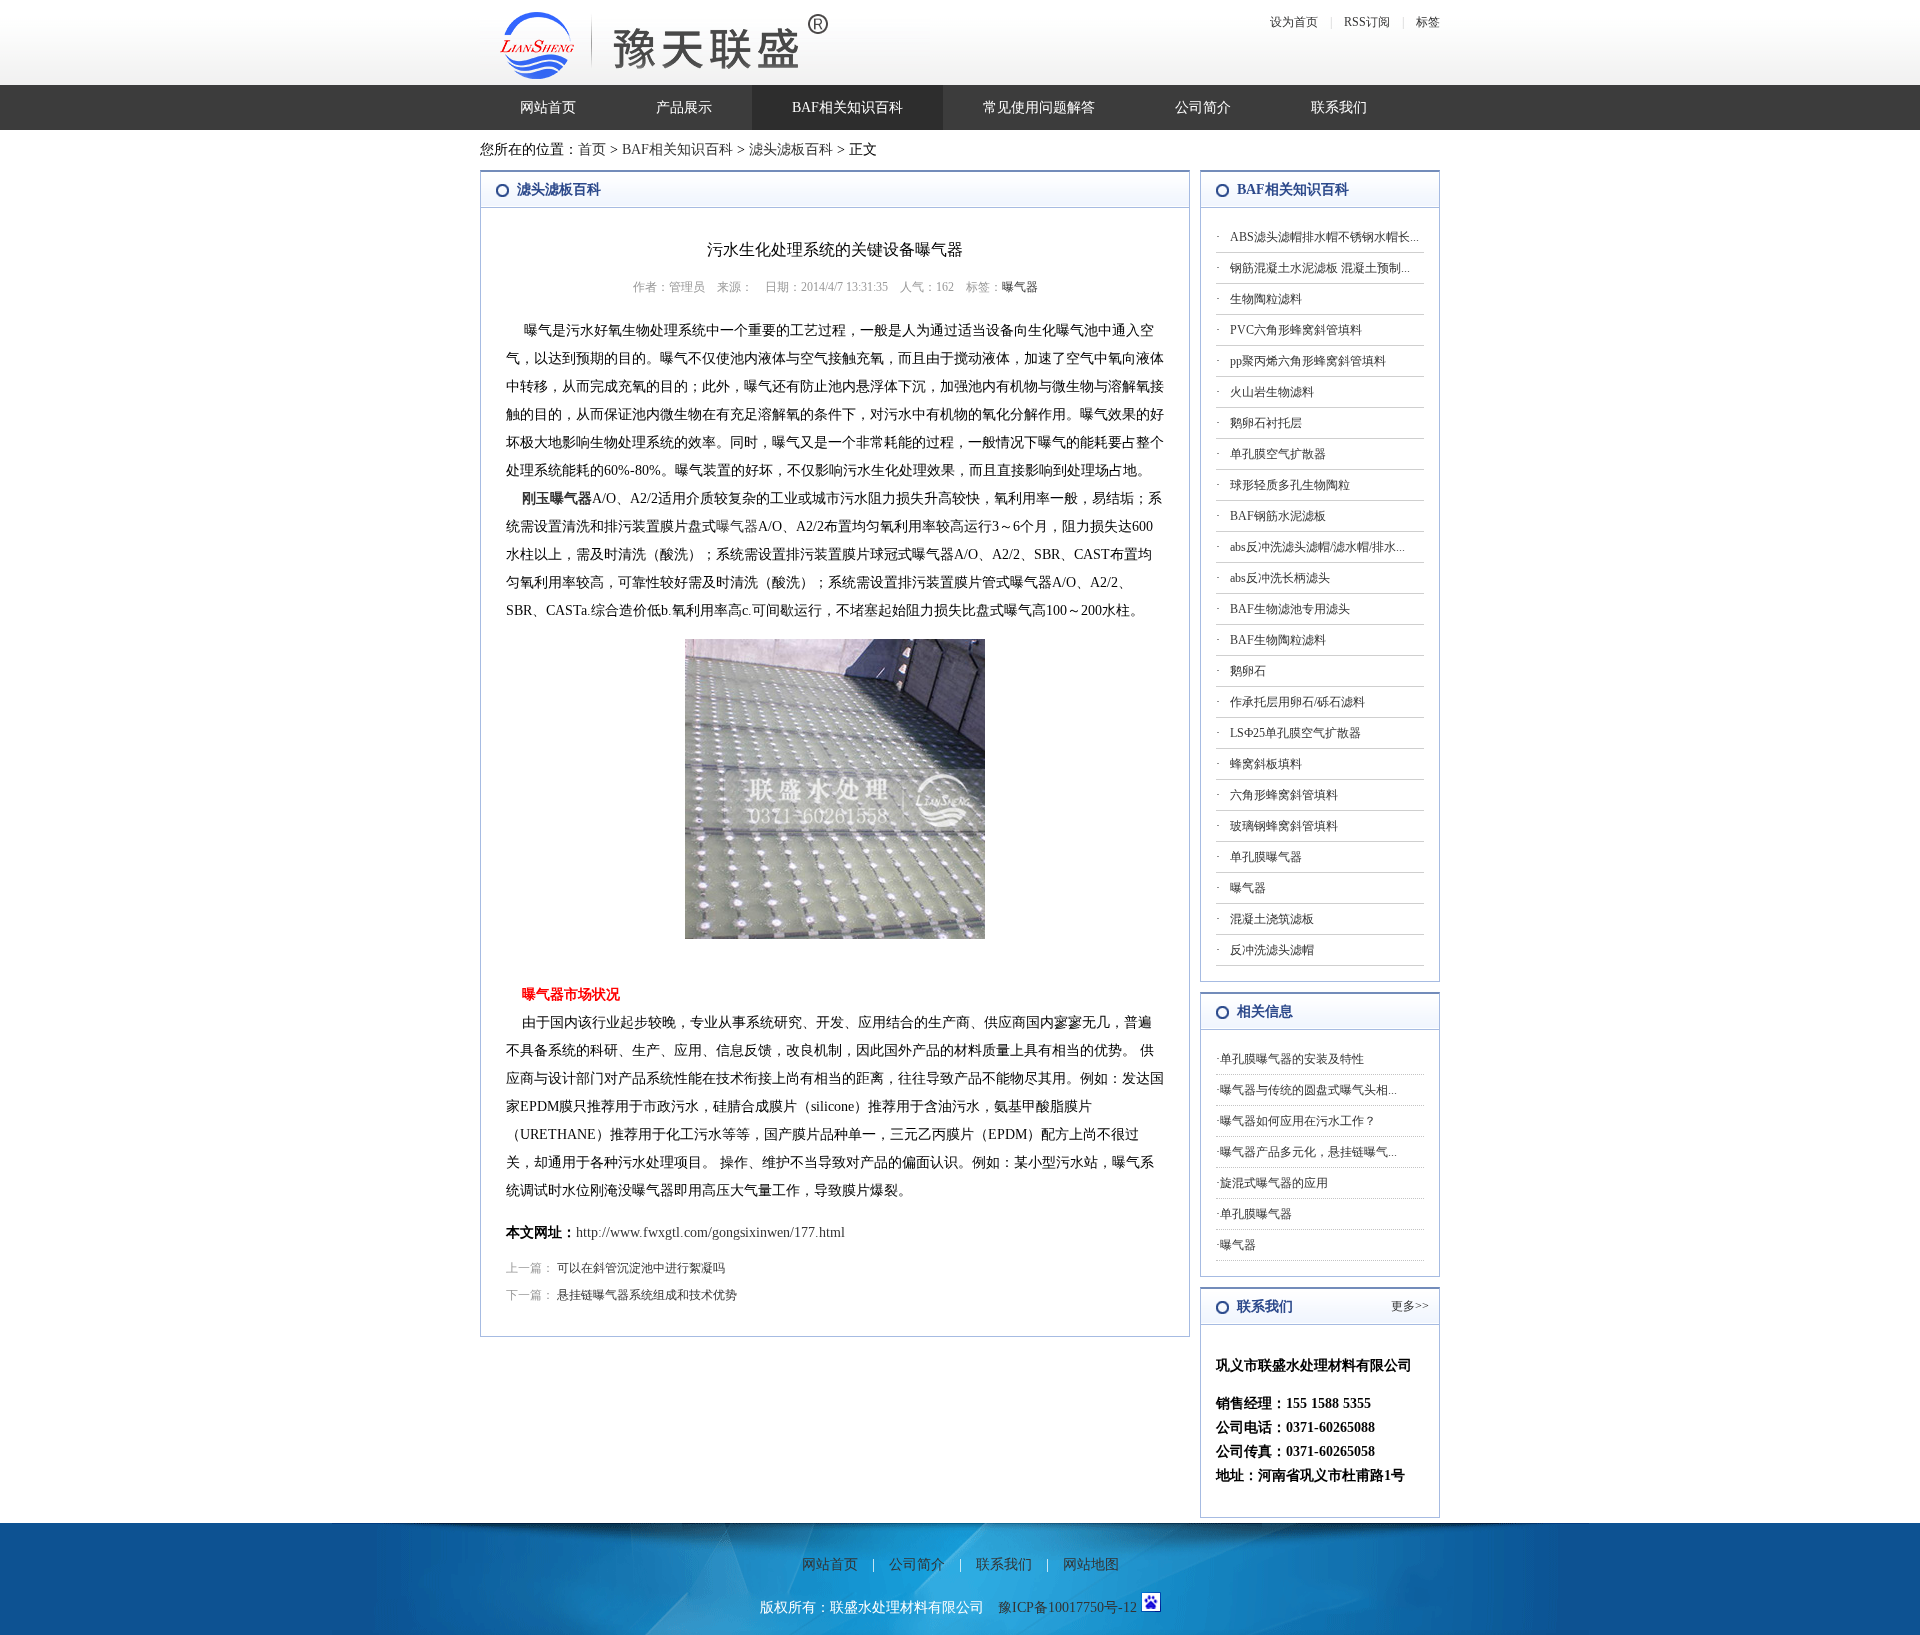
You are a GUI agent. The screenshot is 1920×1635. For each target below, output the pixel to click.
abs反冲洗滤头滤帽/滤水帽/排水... (1317, 547)
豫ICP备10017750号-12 (1067, 1607)
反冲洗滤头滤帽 (1272, 950)
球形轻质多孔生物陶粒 (1290, 485)
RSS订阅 (1367, 22)
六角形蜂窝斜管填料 (1284, 795)
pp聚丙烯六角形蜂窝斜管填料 (1308, 361)
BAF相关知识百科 (847, 107)
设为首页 (1294, 22)
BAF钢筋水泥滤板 (1278, 516)
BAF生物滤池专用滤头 (1290, 609)
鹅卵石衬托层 (1266, 423)
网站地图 (1091, 1564)
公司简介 (1203, 107)
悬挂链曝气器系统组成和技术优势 (647, 1295)
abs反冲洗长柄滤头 (1280, 578)
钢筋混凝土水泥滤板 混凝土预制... (1320, 268)
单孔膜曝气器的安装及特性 (1292, 1059)
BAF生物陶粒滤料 (1278, 640)
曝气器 (1020, 287)
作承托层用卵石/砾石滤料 (1297, 702)
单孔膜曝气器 (1266, 857)
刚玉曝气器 (557, 498)
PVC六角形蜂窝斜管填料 (1296, 330)
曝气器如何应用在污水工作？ (1298, 1121)
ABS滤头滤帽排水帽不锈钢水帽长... (1324, 237)
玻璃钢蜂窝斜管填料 (1284, 826)
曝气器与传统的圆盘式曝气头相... (1308, 1090)
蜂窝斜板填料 (1266, 764)
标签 (1428, 22)
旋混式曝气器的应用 (1274, 1183)
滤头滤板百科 (791, 149)
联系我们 (1339, 107)
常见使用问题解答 (1039, 107)
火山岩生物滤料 (1272, 392)
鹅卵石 (1248, 671)
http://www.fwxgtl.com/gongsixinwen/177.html (710, 1232)
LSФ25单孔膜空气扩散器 (1295, 733)
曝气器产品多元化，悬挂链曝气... (1308, 1152)
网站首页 (548, 107)
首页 (592, 149)
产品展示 (684, 107)
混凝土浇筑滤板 (1272, 919)
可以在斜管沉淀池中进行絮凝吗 (641, 1268)
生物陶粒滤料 (1266, 299)
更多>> (1410, 1306)
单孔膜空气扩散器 (1278, 454)
